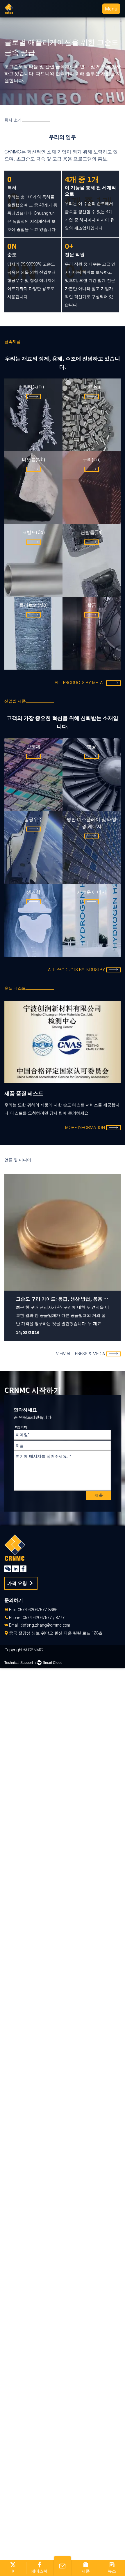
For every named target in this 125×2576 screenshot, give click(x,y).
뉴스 (112, 2571)
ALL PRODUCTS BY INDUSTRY (76, 970)
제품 (86, 2571)
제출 (99, 1495)
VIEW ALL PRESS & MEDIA (81, 1354)
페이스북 (39, 2571)
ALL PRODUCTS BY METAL (80, 683)
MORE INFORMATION (85, 1128)
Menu (111, 9)
